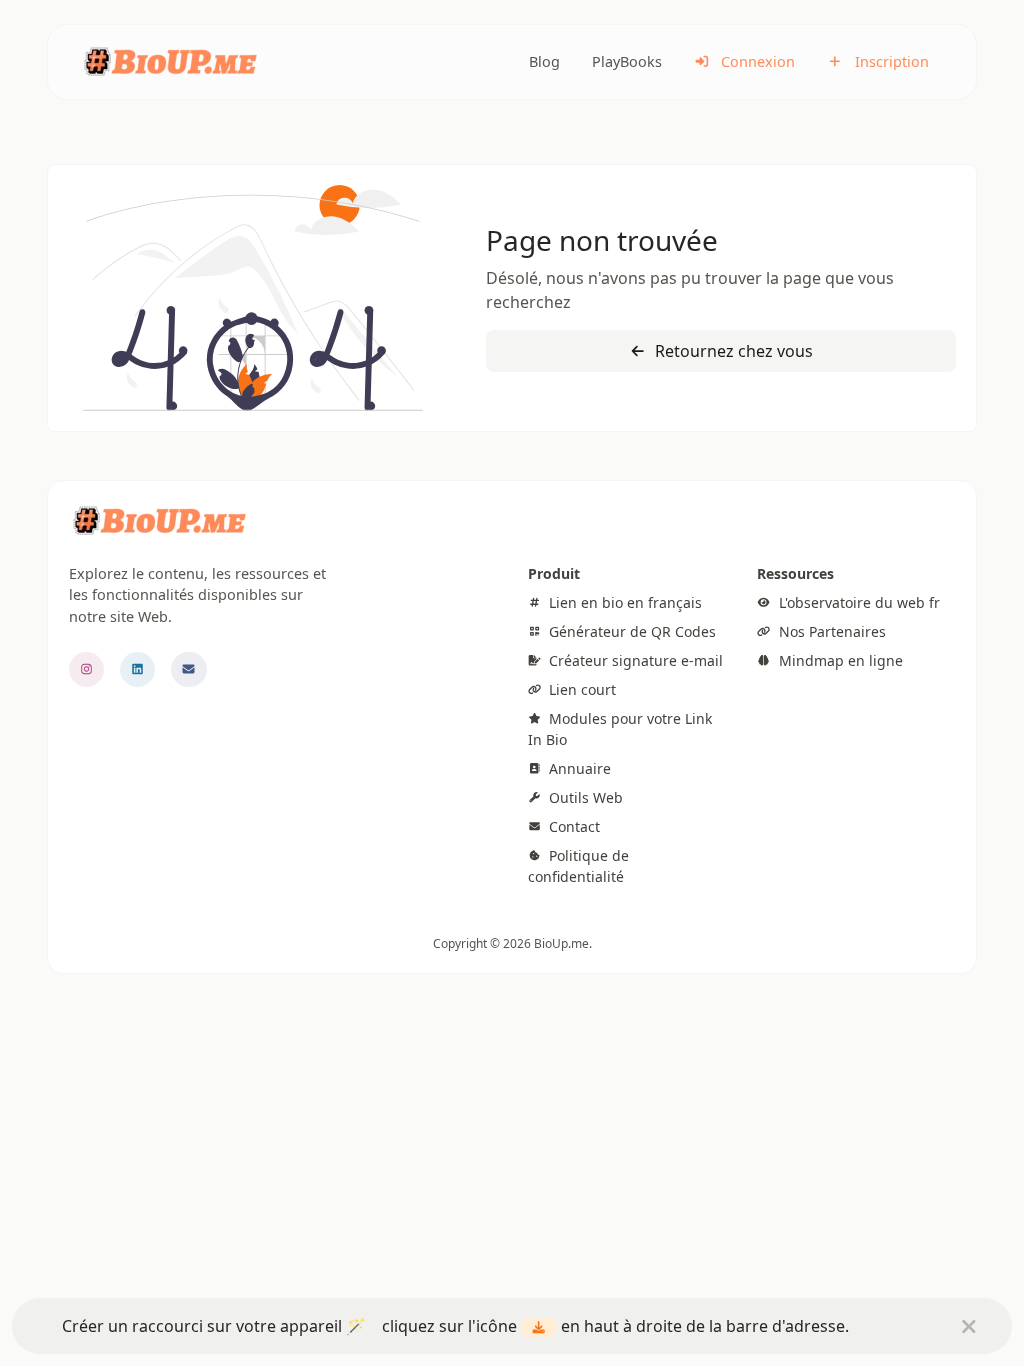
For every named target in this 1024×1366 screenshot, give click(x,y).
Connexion (756, 61)
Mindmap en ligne (838, 660)
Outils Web (584, 797)
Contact (572, 826)
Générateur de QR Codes (630, 631)
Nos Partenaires (830, 631)
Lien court (580, 689)
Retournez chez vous (732, 351)
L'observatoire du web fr (857, 602)
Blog (544, 61)
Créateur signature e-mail (634, 660)
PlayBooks (627, 61)
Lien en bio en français (623, 602)
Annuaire (578, 768)
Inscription (890, 61)
